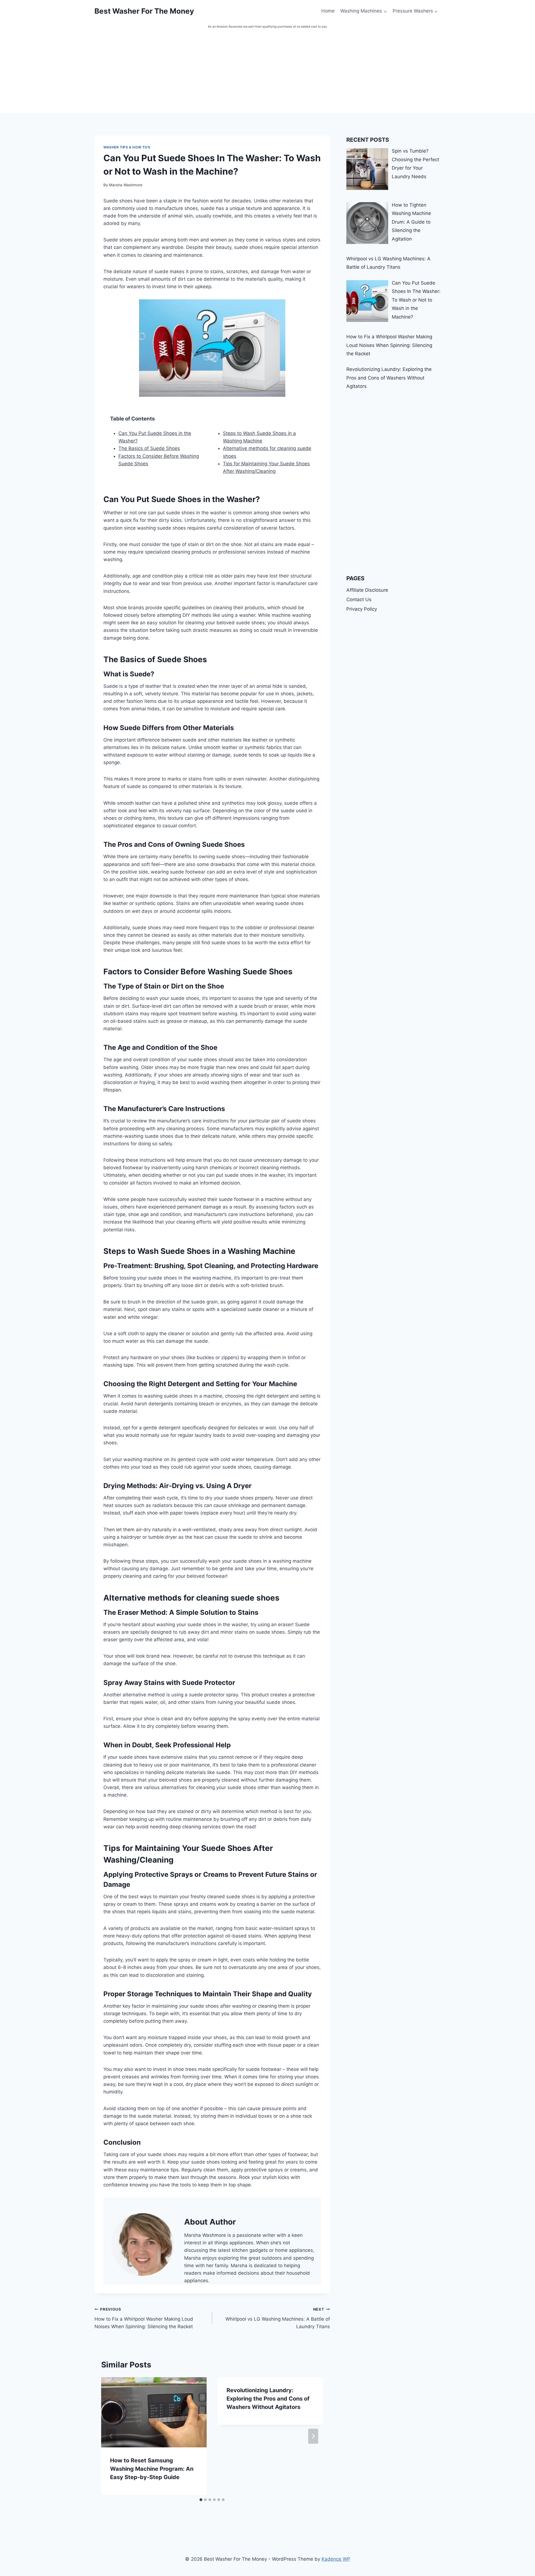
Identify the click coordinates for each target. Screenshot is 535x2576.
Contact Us (359, 600)
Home (328, 11)
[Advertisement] (267, 72)
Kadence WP (336, 2559)
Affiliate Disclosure (367, 590)
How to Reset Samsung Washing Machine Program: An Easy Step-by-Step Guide (152, 2469)
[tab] (201, 2500)
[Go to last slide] (111, 2436)
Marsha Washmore (126, 185)
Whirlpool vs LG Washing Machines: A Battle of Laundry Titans (278, 2318)
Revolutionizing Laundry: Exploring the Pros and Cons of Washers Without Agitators (268, 2399)
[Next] (313, 2436)
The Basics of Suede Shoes (149, 448)
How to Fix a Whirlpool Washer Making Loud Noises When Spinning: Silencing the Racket (144, 2318)
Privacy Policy (362, 609)
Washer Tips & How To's (127, 147)
